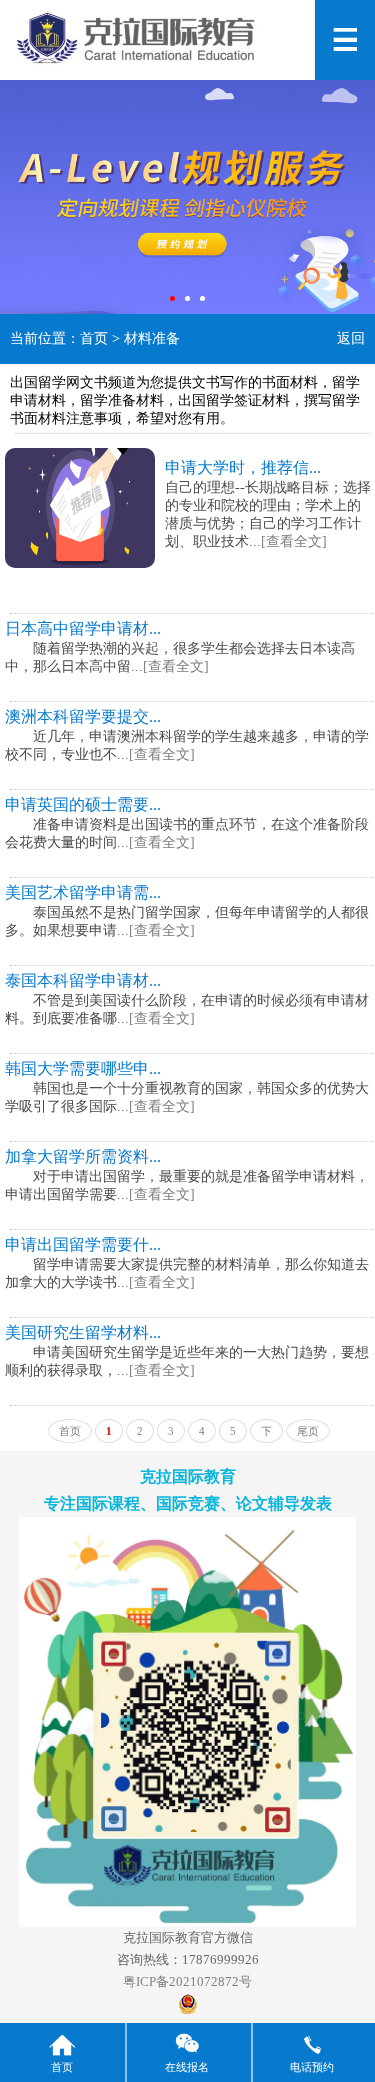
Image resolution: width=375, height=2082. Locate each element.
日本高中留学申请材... (83, 628)
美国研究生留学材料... (83, 1332)
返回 (351, 338)
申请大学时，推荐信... (243, 467)
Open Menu (345, 40)
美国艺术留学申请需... (83, 892)
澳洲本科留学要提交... (83, 716)
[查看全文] (294, 541)
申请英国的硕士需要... (83, 804)
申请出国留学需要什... (83, 1244)
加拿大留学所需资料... (83, 1156)
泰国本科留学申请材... (83, 980)
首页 (94, 338)
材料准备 (152, 338)
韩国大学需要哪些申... (83, 1068)
